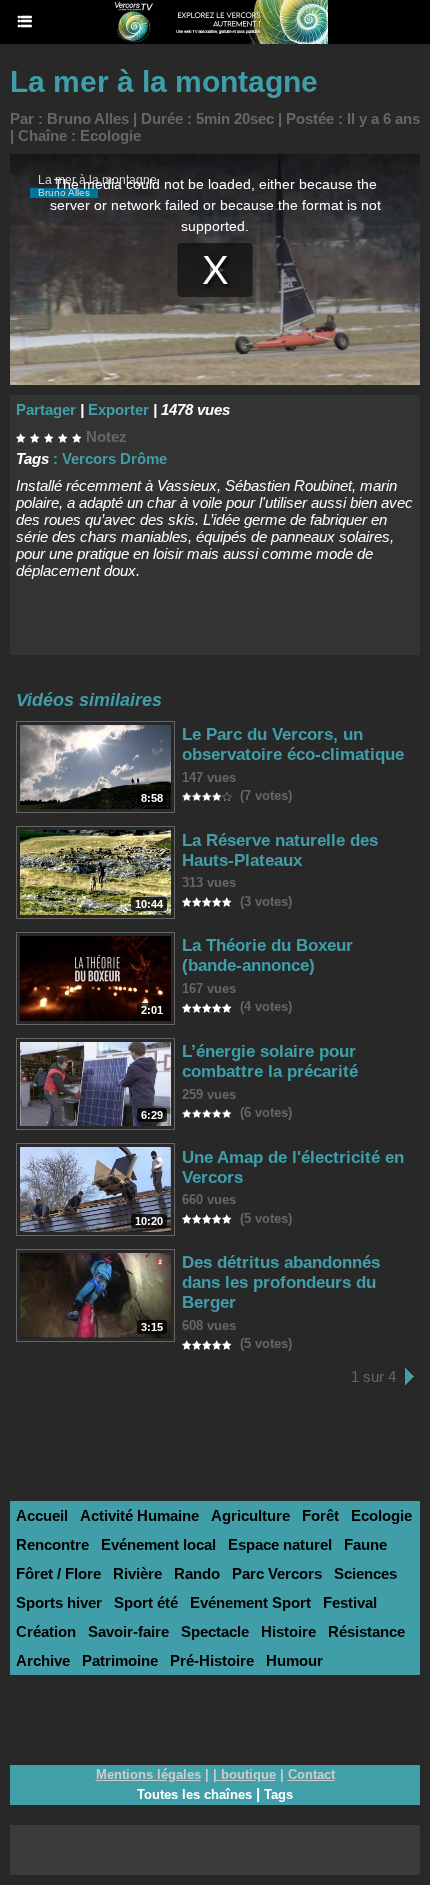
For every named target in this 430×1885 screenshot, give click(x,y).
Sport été (146, 1602)
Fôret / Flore (58, 1573)
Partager (46, 409)
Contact (311, 1774)
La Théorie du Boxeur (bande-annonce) (267, 955)
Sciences (365, 1573)
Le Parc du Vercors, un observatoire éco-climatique (293, 744)
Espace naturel (280, 1544)
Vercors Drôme (114, 458)
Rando (197, 1573)
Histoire (288, 1631)
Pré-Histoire (212, 1660)
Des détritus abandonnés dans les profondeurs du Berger (281, 1282)
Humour (294, 1660)
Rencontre (52, 1544)
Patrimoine (120, 1660)
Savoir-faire (128, 1631)
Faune (365, 1544)
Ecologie (110, 135)
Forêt (320, 1515)
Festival (350, 1602)
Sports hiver (59, 1602)
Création (46, 1631)
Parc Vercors (277, 1573)
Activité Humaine (139, 1515)
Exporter (118, 409)
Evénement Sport (250, 1602)
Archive (43, 1660)
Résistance (366, 1631)
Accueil (42, 1515)
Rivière (137, 1573)
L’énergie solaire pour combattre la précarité (270, 1061)
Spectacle (215, 1631)
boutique (248, 1774)
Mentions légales (148, 1774)
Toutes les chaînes (194, 1794)
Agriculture (250, 1515)
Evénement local (158, 1544)
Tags (278, 1794)
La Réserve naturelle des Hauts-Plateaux (280, 850)
